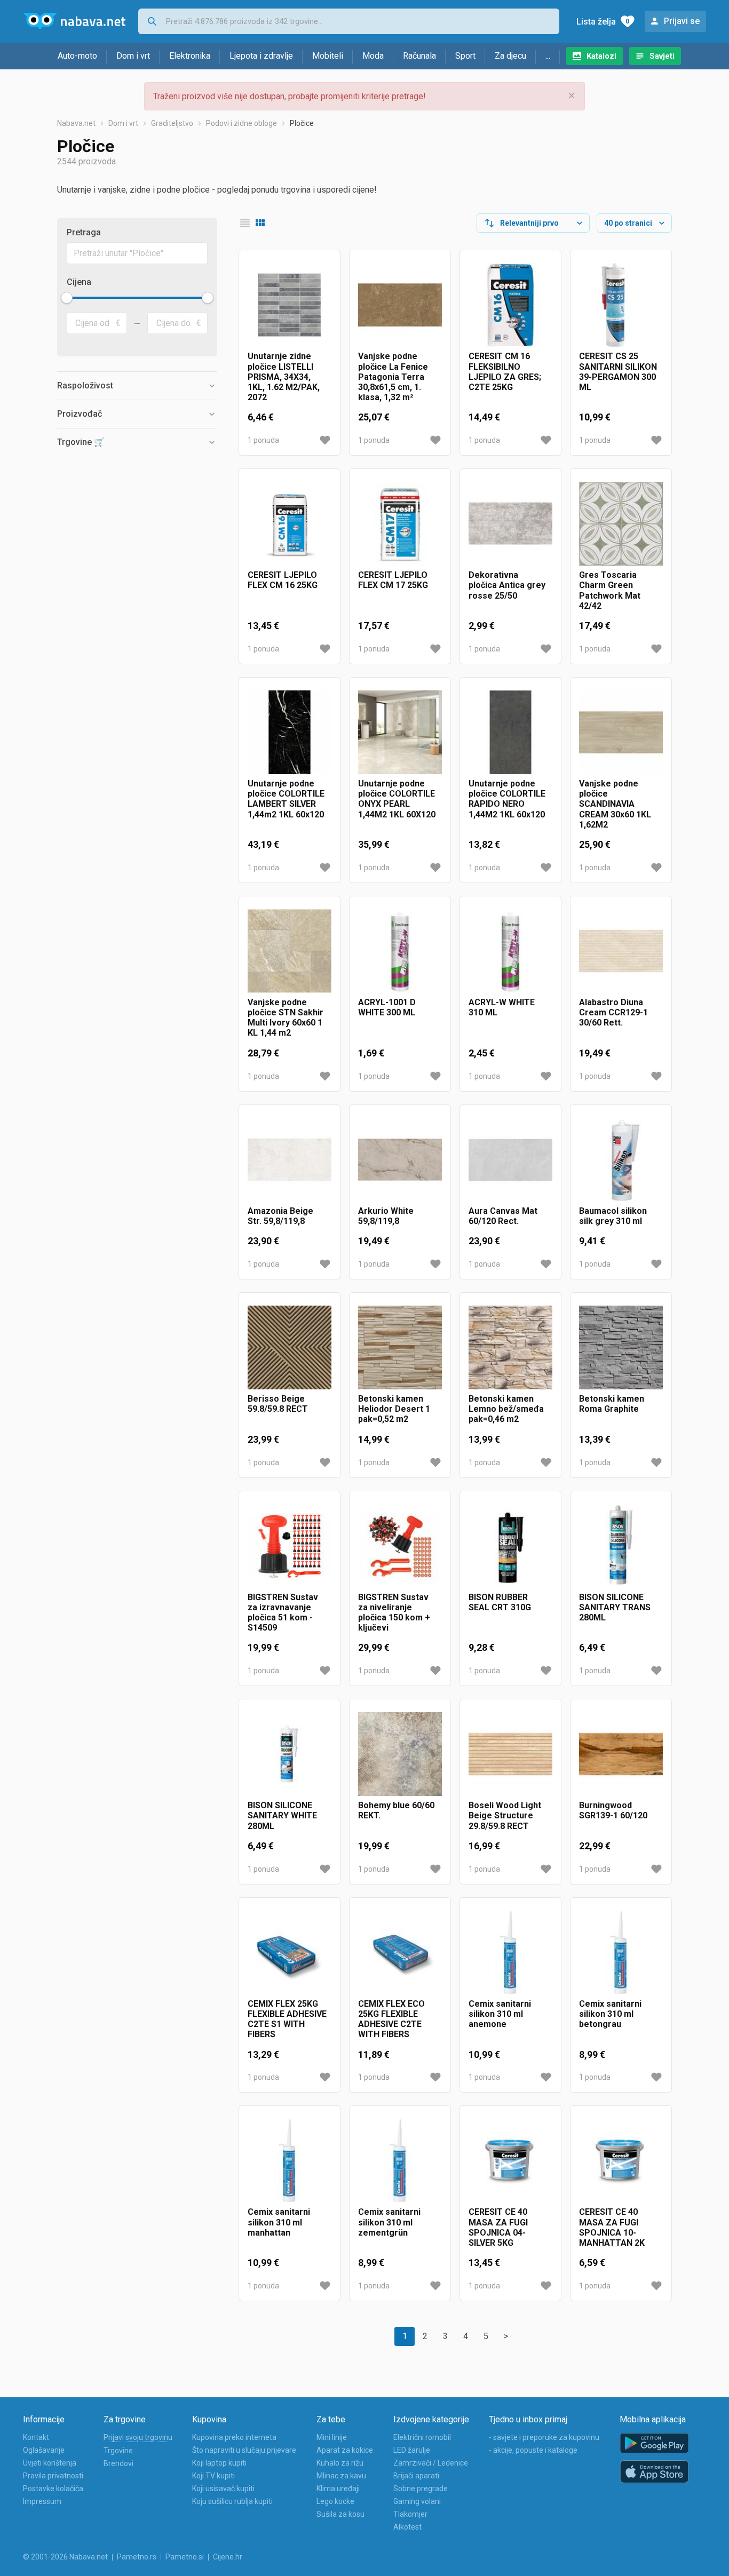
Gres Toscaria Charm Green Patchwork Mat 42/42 (610, 590)
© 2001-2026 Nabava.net (65, 2557)
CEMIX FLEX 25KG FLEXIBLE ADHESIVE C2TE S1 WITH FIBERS (287, 2019)
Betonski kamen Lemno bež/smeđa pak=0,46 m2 (506, 1409)
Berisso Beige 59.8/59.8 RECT (278, 1404)
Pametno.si (185, 2557)
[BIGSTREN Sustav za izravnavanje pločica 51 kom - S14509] (290, 1546)
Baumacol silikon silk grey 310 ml (613, 1216)
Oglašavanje (44, 2450)
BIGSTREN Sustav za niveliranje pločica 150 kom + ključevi (394, 1613)
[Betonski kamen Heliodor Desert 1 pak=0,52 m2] (400, 1347)
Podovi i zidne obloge (241, 123)
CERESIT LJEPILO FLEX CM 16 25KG (283, 580)
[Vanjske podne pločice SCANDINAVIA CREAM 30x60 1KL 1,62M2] (621, 732)
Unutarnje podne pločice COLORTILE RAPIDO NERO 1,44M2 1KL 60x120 (507, 799)
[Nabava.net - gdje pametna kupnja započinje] (74, 21)
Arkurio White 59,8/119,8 (386, 1216)
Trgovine (118, 2451)
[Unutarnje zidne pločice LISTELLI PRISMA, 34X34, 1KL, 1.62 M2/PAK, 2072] (290, 305)
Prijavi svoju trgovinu (138, 2437)
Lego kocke (335, 2501)
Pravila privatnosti (53, 2476)
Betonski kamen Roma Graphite (612, 1404)
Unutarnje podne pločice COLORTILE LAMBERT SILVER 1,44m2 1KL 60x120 (286, 799)
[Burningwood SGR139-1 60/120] (621, 1754)
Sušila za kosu (340, 2514)
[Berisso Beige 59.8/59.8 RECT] (290, 1347)
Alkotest (407, 2527)
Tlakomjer (410, 2514)
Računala (419, 56)
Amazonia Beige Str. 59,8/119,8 (280, 1216)
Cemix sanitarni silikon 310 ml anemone (500, 2014)
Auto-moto (77, 56)
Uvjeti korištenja (50, 2463)
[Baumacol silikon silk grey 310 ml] (621, 1160)
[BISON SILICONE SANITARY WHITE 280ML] (290, 1754)
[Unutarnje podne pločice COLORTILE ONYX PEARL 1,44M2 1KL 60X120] (400, 732)
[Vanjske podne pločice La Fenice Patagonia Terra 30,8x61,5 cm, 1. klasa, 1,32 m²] (400, 305)
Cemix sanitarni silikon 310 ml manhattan (279, 2222)
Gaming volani (417, 2501)
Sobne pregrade (421, 2488)
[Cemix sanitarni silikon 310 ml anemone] (510, 1953)
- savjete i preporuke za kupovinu (544, 2437)
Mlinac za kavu (341, 2476)
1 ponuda (263, 440)
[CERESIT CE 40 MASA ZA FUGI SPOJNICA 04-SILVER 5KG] (510, 2161)
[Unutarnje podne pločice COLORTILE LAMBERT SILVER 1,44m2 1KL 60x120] (290, 732)
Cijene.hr (228, 2557)
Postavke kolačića (53, 2488)
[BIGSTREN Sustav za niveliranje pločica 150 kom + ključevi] (400, 1546)
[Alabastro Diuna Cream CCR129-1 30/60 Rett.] (621, 951)
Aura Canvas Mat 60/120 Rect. (503, 1216)
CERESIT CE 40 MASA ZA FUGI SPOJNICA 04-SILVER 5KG (498, 2227)
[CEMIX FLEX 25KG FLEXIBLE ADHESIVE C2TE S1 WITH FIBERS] (290, 1953)
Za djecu (510, 56)
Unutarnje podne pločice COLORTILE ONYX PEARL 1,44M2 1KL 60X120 (397, 799)
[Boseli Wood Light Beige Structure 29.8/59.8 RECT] (510, 1754)
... (548, 56)
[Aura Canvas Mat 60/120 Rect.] (510, 1160)
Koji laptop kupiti (219, 2463)
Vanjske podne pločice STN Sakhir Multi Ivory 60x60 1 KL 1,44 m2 (286, 1018)
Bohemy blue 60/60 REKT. (396, 1810)
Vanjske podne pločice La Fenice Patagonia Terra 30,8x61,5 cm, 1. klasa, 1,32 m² (393, 377)
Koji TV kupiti (213, 2476)
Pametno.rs (137, 2557)
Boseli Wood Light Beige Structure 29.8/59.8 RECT (505, 1815)
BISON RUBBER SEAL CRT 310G (500, 1602)
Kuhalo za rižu (340, 2463)
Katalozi (601, 56)
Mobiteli (328, 56)
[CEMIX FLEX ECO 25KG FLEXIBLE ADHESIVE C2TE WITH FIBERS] (400, 1953)
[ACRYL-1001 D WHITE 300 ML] (400, 951)
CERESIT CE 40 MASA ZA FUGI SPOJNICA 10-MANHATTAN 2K (612, 2227)
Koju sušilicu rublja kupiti (232, 2501)
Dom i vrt (133, 56)
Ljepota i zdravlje (261, 56)
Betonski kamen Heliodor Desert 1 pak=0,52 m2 (394, 1409)
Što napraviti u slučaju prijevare (244, 2450)
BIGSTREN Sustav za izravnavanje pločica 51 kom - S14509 (283, 1613)
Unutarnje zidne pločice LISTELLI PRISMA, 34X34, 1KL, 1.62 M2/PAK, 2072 (284, 377)
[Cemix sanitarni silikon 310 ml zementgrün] (400, 2161)
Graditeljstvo (172, 123)
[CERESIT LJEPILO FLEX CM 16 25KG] (290, 524)
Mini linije (332, 2437)
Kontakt (36, 2437)
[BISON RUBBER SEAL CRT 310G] (510, 1546)
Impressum (42, 2501)
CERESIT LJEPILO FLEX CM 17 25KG (393, 580)
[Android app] (654, 2443)
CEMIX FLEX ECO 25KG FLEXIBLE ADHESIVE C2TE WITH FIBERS (391, 2019)
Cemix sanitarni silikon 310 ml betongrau (610, 2014)
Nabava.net (76, 123)
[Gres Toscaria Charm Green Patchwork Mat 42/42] (621, 524)
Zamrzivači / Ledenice (431, 2463)
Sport (465, 56)
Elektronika (190, 56)
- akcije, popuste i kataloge (533, 2450)
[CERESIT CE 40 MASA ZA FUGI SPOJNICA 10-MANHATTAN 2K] (621, 2161)
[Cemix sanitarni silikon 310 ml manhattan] (290, 2161)
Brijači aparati (416, 2476)
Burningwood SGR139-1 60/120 (613, 1810)
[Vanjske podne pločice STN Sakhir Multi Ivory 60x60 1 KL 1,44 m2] (290, 951)
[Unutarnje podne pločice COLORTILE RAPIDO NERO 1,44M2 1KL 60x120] (510, 732)
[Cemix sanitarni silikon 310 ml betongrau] (621, 1953)
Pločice (302, 123)
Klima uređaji (338, 2488)
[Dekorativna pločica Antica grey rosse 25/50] (510, 524)
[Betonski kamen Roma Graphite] (621, 1347)
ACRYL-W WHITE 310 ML (502, 1007)
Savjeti (662, 56)
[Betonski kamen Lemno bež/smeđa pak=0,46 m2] (510, 1347)
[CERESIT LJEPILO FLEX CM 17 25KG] (400, 524)
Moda (373, 56)
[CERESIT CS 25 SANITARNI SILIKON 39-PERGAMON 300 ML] (621, 305)
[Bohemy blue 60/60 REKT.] (400, 1754)
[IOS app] (654, 2472)
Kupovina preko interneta (234, 2437)
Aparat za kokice (345, 2450)
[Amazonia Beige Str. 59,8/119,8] (290, 1160)
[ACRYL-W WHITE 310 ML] (510, 951)
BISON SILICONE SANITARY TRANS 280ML (615, 1607)
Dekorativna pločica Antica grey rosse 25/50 (507, 585)
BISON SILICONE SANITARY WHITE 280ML (282, 1815)
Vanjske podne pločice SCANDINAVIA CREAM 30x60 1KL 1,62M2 (615, 804)
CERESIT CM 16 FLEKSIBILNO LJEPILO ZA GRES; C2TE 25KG (505, 372)
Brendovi (118, 2463)
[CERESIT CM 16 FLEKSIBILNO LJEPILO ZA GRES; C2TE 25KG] (510, 305)
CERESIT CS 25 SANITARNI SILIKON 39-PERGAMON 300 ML (618, 372)
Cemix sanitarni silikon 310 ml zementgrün (389, 2222)
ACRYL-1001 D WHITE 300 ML (387, 1007)
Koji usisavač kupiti (223, 2488)
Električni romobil (422, 2437)
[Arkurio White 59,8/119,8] (400, 1160)
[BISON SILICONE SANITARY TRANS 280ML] (621, 1546)
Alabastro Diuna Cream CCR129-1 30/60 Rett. (613, 1012)
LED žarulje (412, 2450)
